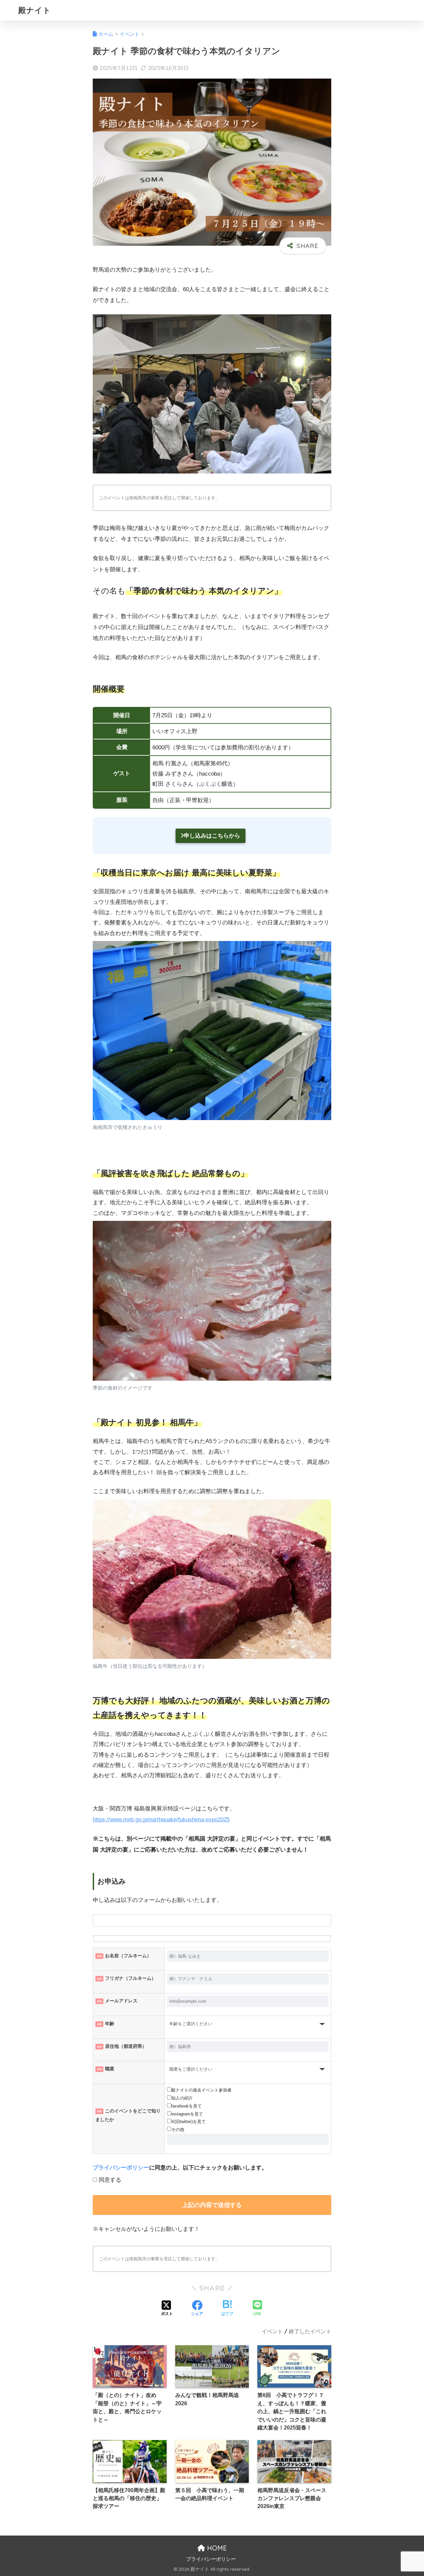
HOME (216, 2548)
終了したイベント (310, 2331)
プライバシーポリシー (121, 2168)
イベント (272, 2331)
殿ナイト (35, 10)
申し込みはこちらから (212, 836)
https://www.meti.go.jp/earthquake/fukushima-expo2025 (161, 1820)
